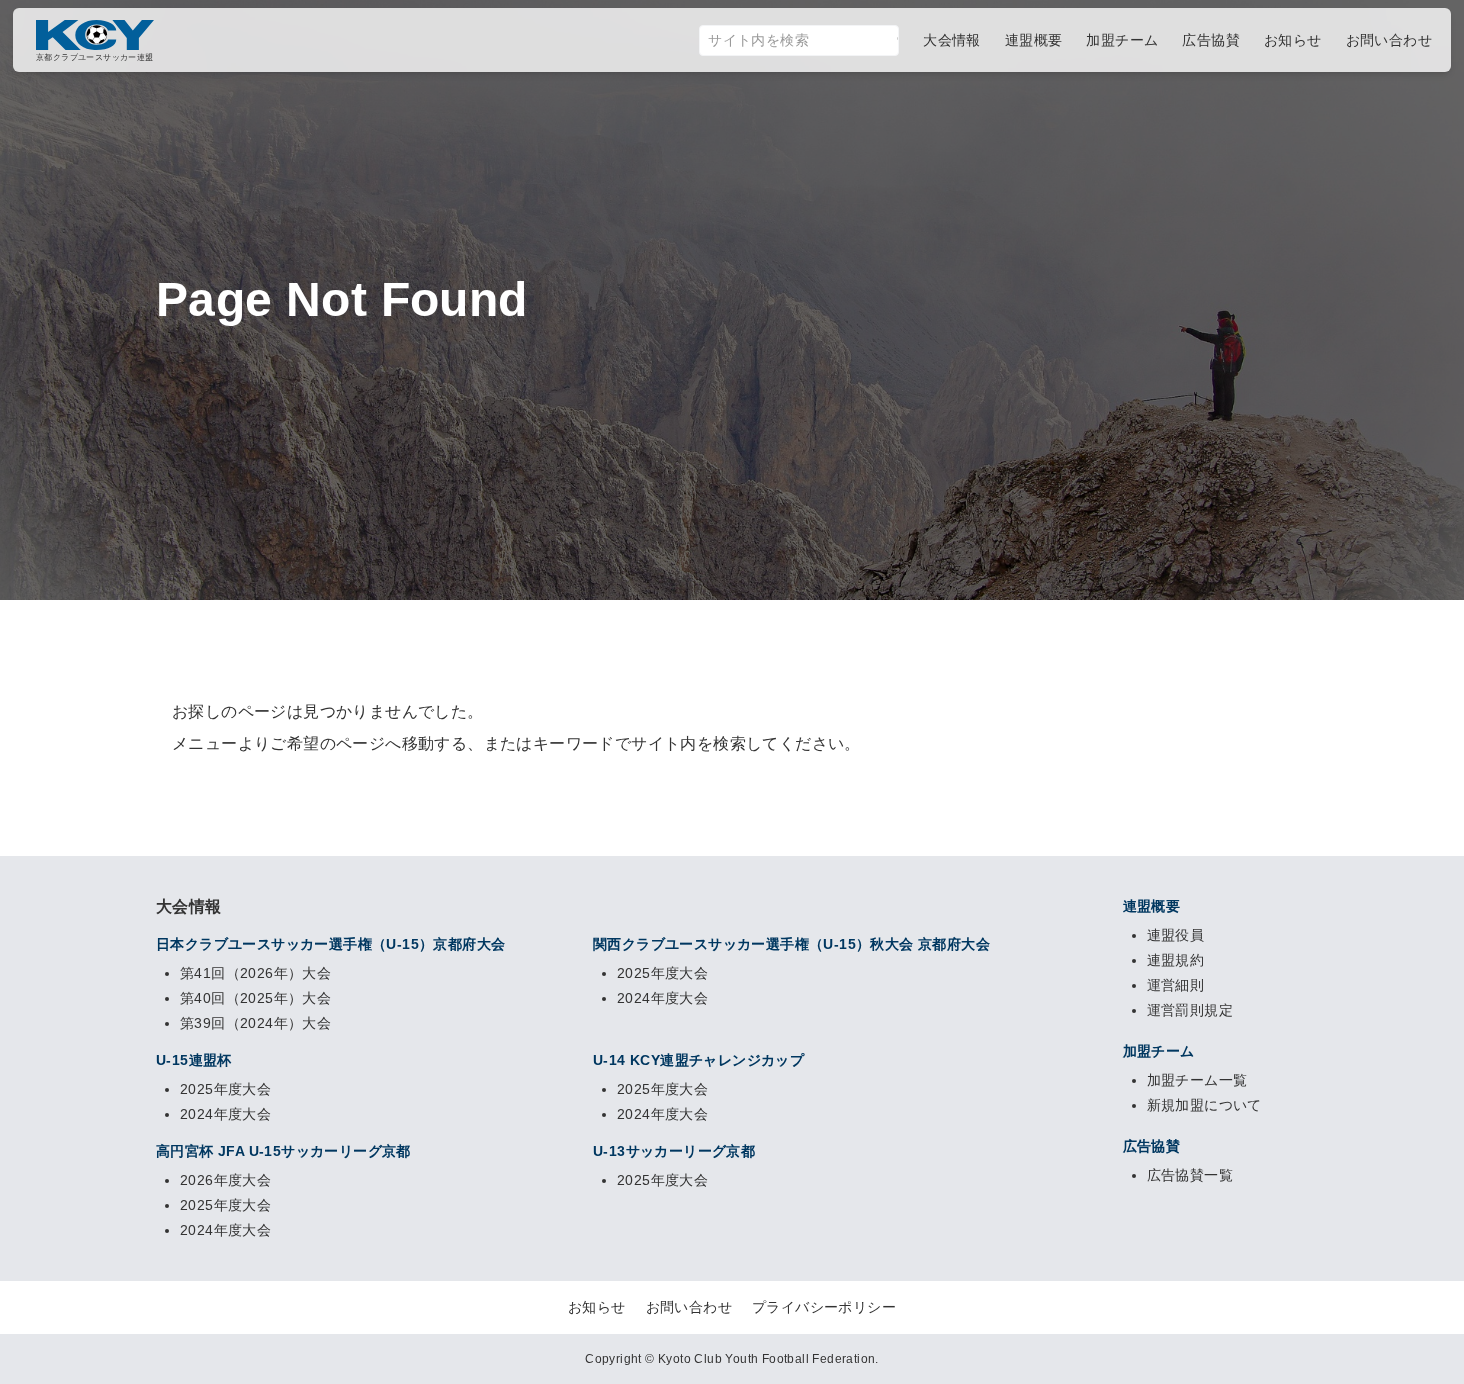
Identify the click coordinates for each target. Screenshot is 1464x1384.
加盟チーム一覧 (1197, 1080)
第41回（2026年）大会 (255, 973)
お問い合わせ (689, 1307)
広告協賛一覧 (1190, 1175)
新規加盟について (1204, 1105)
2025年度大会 (662, 973)
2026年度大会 (225, 1180)
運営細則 (1176, 985)
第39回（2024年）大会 (255, 1023)
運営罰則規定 (1190, 1010)
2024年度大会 (662, 998)
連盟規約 (1176, 960)
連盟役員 (1176, 935)
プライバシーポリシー (824, 1307)
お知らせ (597, 1307)
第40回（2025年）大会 (255, 998)
